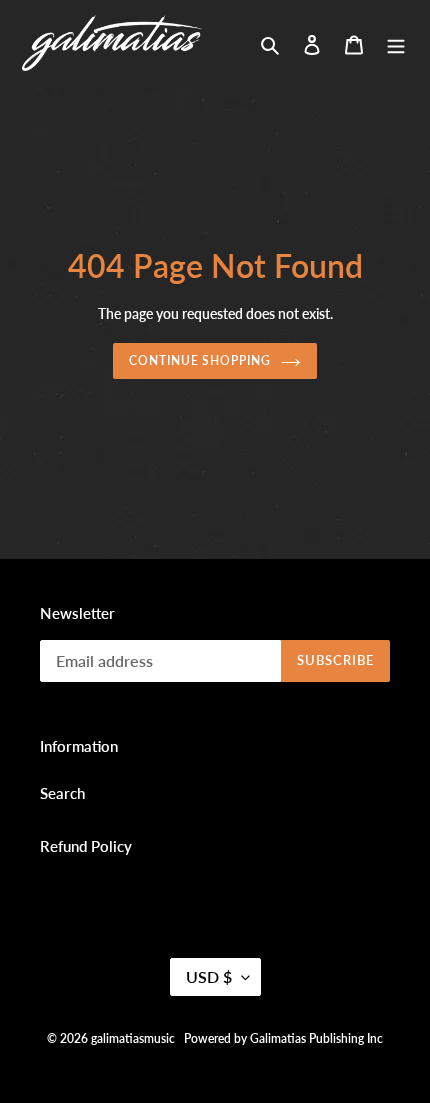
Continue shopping (200, 360)
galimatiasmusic (133, 1038)
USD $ (209, 976)
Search (62, 793)
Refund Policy (86, 846)
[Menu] (396, 42)
